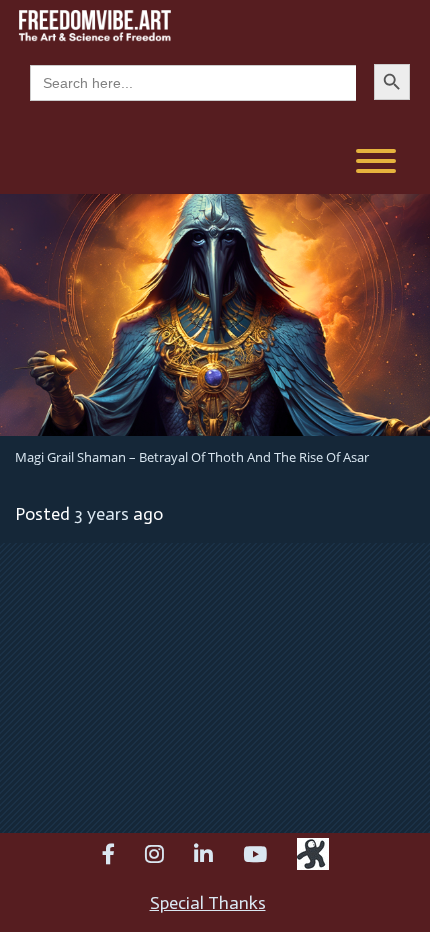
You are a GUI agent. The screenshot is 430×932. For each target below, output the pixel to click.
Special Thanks (208, 903)
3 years (101, 514)
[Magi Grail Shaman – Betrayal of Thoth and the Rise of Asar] (215, 313)
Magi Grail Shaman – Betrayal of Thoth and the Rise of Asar (192, 457)
